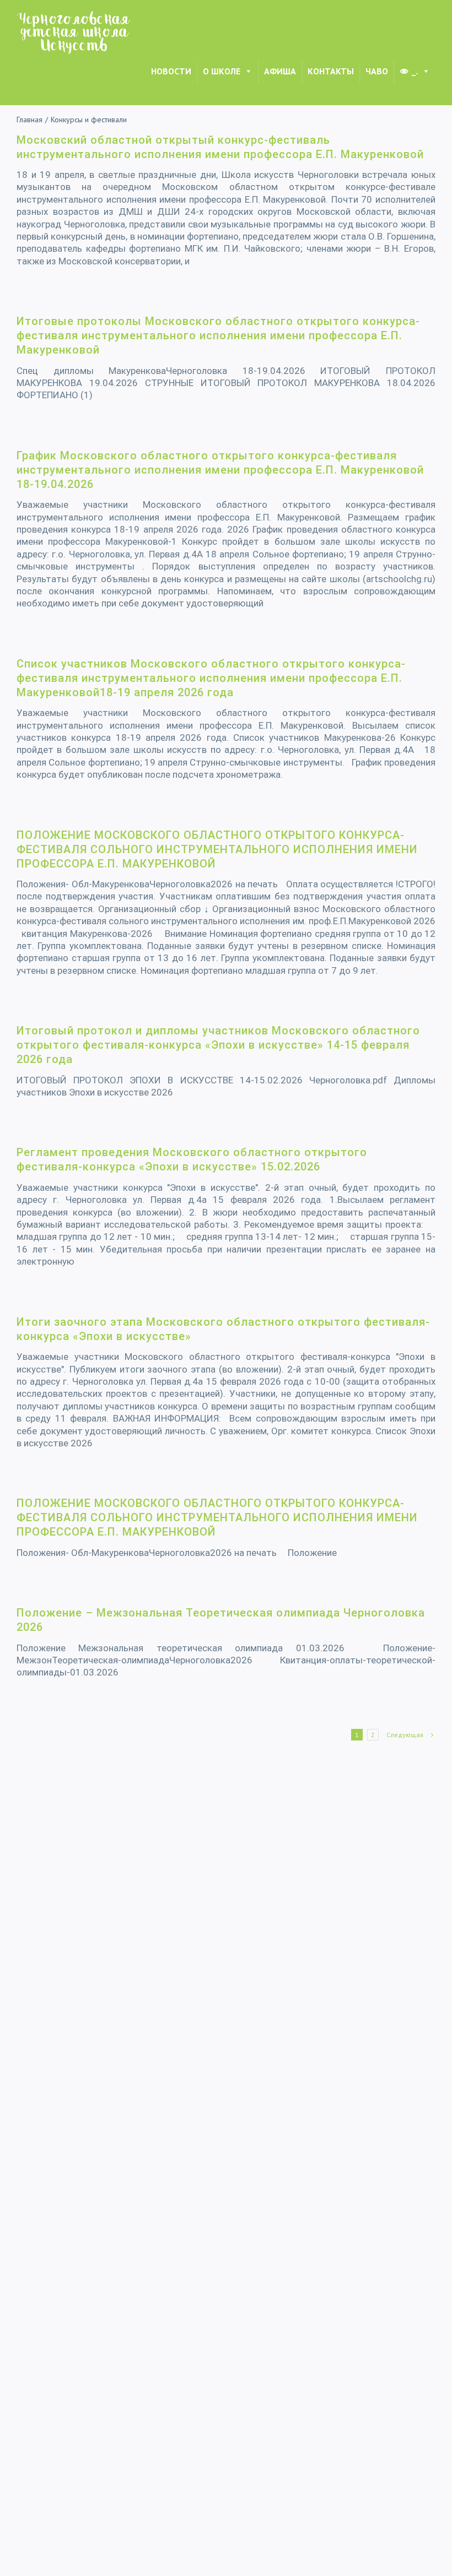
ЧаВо (377, 71)
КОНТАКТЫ (331, 71)
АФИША (280, 71)
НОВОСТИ (171, 71)
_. (415, 71)
